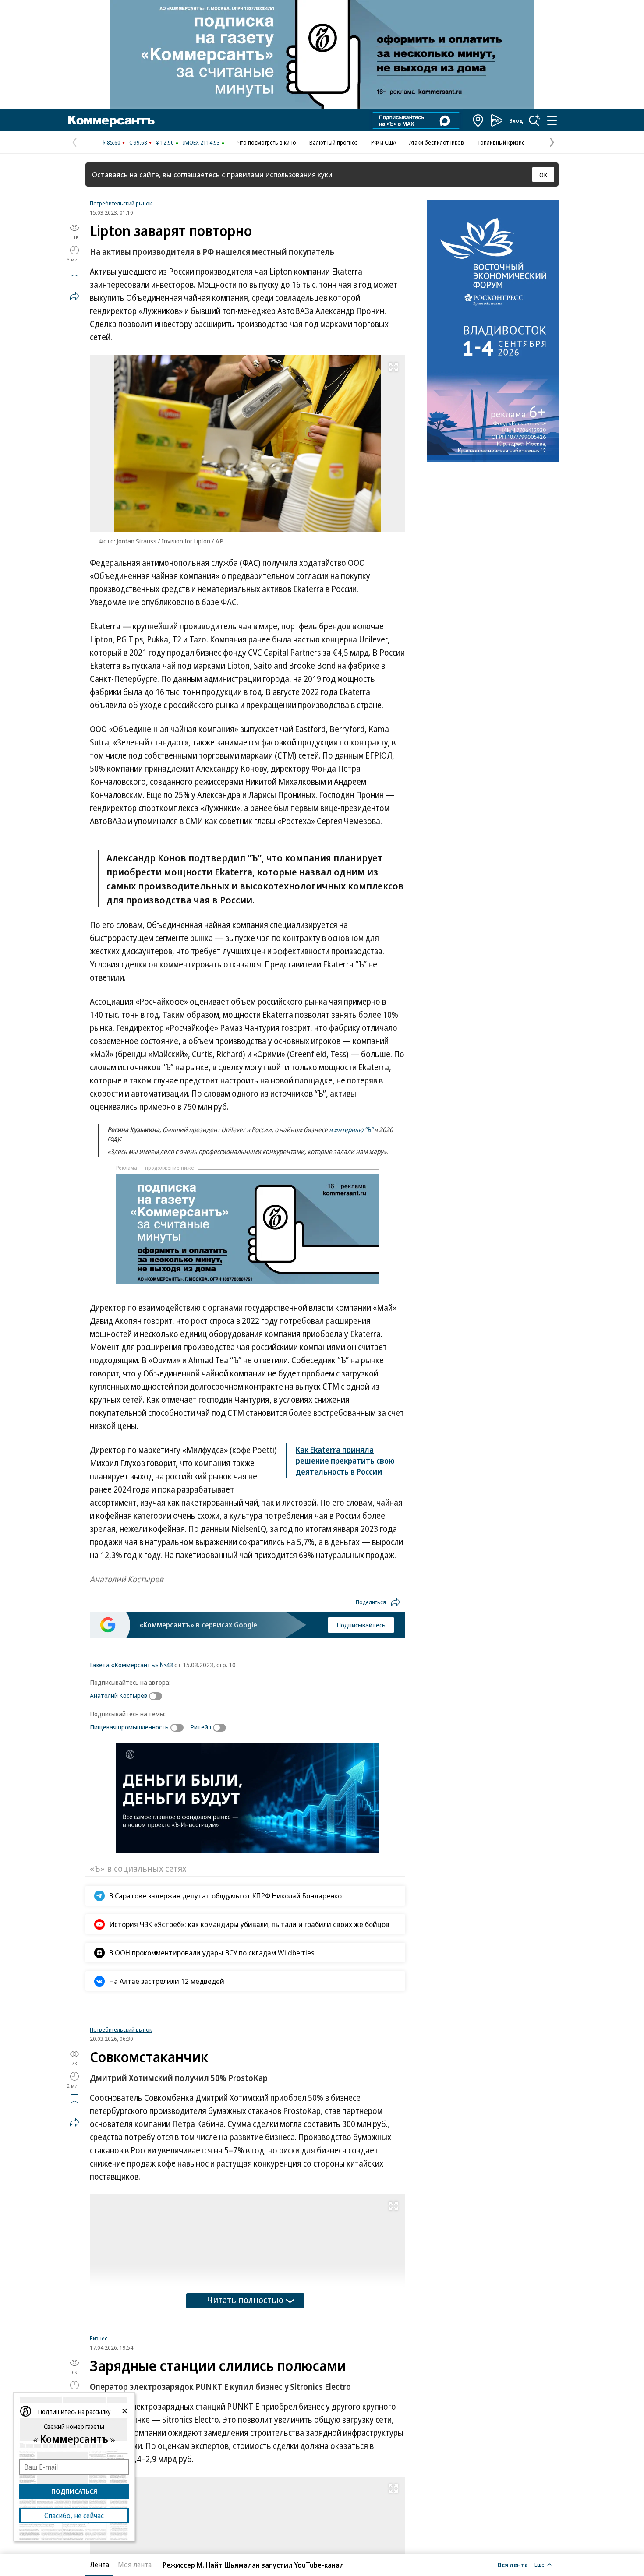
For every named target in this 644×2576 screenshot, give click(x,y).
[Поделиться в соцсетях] (74, 296)
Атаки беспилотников (437, 142)
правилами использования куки (280, 175)
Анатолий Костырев (119, 1695)
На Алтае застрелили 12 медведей (167, 1981)
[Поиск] (534, 120)
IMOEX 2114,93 (201, 142)
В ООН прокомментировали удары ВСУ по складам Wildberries (212, 1953)
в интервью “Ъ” (351, 1129)
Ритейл (201, 1727)
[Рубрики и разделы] (552, 120)
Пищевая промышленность (129, 1727)
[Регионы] (478, 120)
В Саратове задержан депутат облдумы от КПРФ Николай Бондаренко (225, 1896)
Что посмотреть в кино (267, 142)
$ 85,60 (111, 142)
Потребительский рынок (121, 203)
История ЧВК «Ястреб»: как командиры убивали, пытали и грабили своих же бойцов (249, 1924)
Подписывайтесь (361, 1625)
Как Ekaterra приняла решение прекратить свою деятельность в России (345, 1461)
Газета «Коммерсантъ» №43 (131, 1665)
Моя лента (135, 2565)
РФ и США (384, 142)
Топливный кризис (501, 142)
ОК (543, 175)
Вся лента (513, 2565)
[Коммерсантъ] (111, 120)
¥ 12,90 (165, 142)
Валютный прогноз (334, 142)
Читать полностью (245, 2409)
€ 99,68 (138, 142)
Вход (516, 120)
